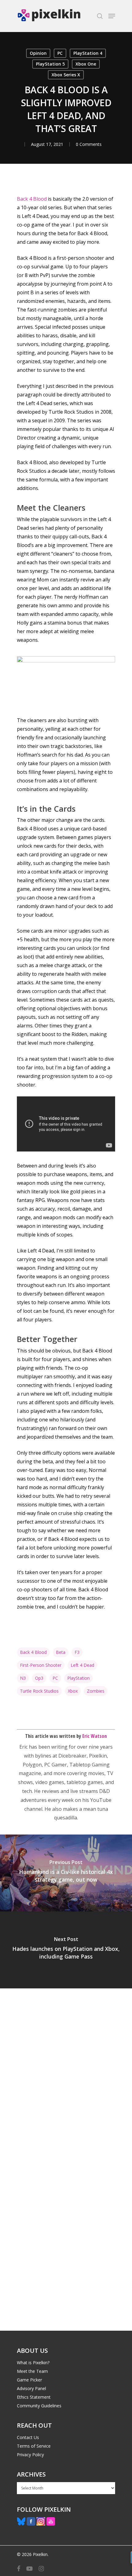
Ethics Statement (34, 2397)
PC (60, 53)
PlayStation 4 (88, 53)
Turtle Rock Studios (39, 1691)
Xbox (73, 1691)
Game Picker (29, 2380)
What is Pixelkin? (33, 2363)
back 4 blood (33, 1652)
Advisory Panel (31, 2388)
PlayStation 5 (50, 64)
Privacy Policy (30, 2455)
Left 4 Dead (82, 1665)
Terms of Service (34, 2446)
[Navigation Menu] (112, 16)
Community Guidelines (39, 2406)
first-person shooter (41, 1665)
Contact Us (28, 2437)
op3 (39, 1678)
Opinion (38, 53)
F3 (77, 1652)
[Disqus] (66, 2074)
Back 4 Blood (32, 199)
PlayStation (78, 1678)
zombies (96, 1691)
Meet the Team (32, 2371)
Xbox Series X (66, 75)
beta (61, 1652)
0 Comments (89, 144)
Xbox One (86, 64)
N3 (23, 1678)
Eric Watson (95, 1736)
